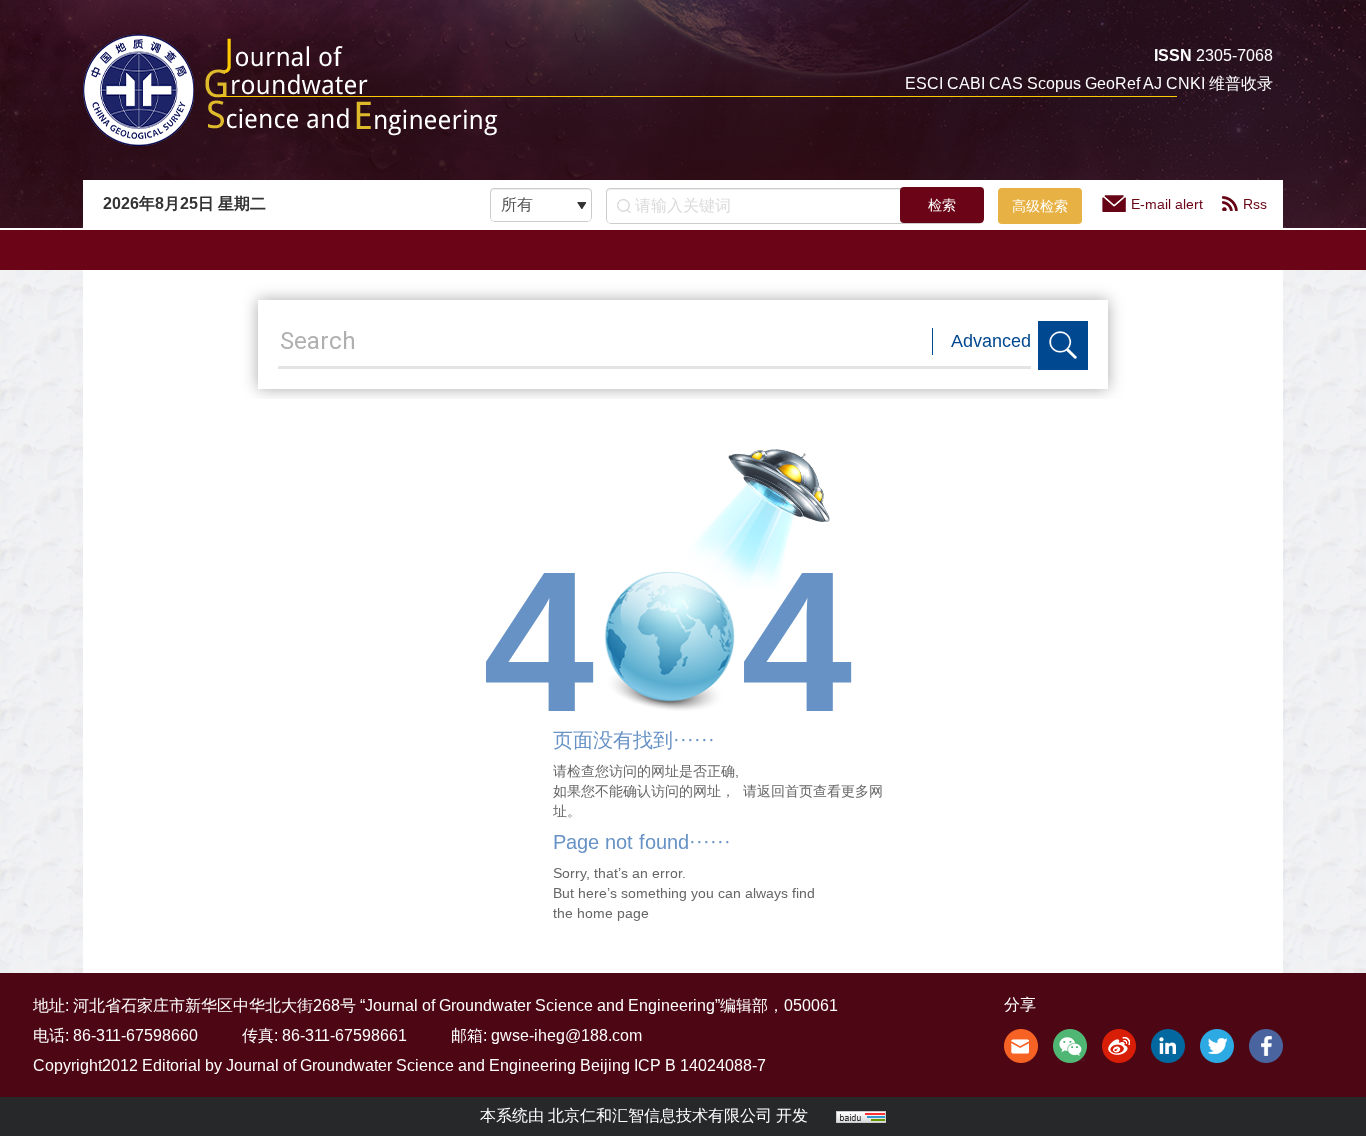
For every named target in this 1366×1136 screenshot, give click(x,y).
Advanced (991, 341)
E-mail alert (1167, 204)
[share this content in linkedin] (1168, 1044)
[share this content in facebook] (1266, 1044)
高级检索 (1040, 206)
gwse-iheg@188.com (566, 1035)
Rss (1255, 204)
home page (613, 913)
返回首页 (785, 791)
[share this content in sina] (1119, 1044)
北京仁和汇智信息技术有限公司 (660, 1115)
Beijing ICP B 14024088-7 (673, 1065)
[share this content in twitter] (1217, 1044)
